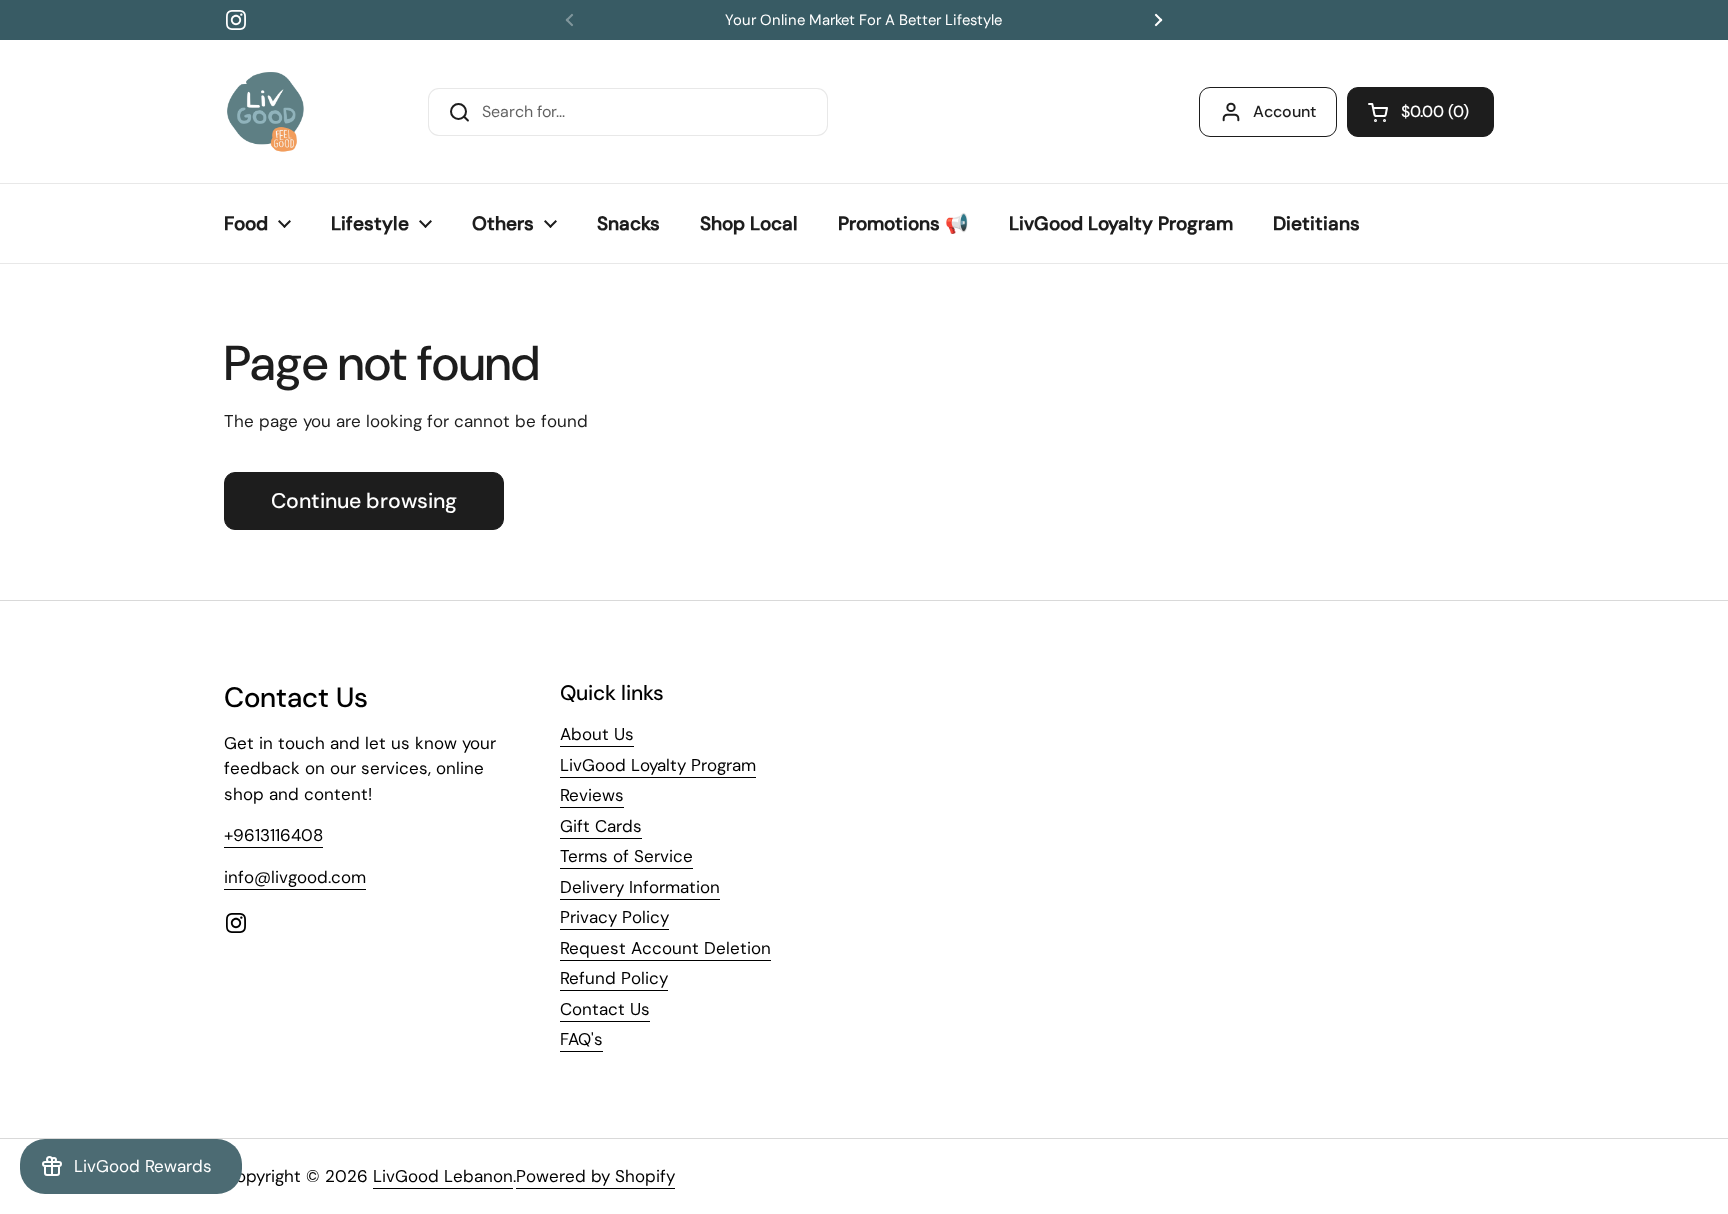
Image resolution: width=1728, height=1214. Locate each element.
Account (1284, 111)
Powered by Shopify (595, 1176)
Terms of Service (626, 856)
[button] (1420, 112)
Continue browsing (364, 501)
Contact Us (605, 1009)
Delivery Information (640, 887)
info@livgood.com (295, 877)
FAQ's (581, 1039)
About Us (597, 734)
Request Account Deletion (665, 948)
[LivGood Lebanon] (265, 111)
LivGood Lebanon (443, 1176)
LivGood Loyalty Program (658, 765)
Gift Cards (601, 826)
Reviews (592, 795)
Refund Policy (614, 978)
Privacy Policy (614, 917)
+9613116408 (273, 835)
